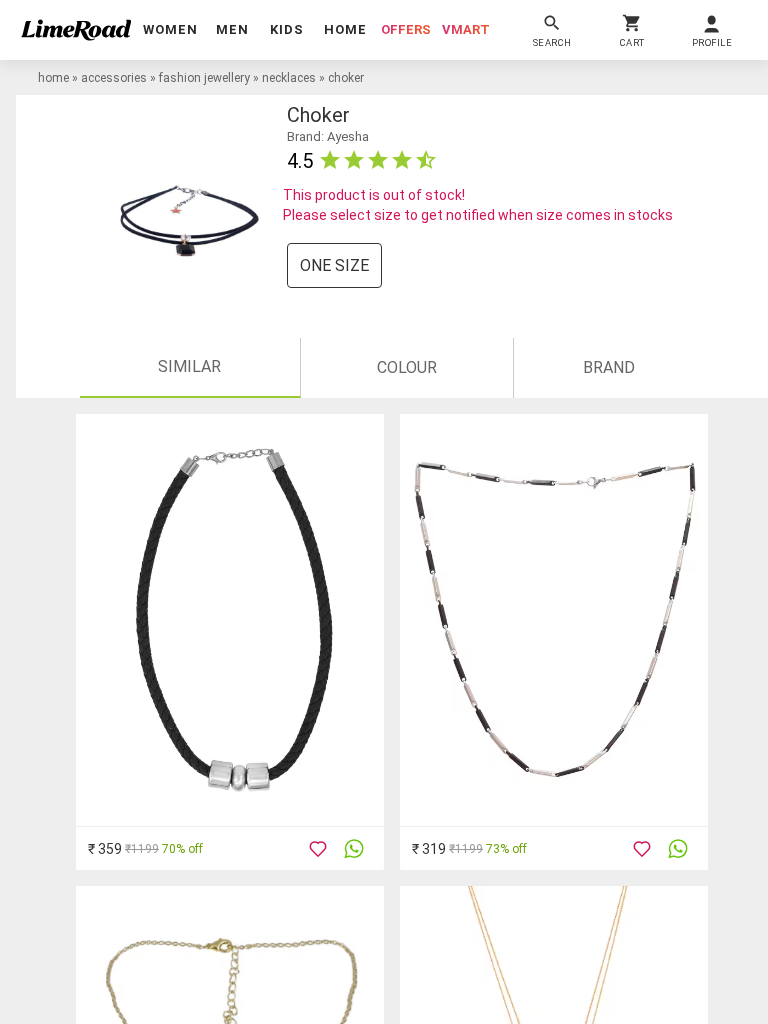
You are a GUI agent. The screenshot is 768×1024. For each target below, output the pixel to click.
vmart (466, 29)
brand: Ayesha (328, 136)
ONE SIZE (334, 265)
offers (406, 29)
